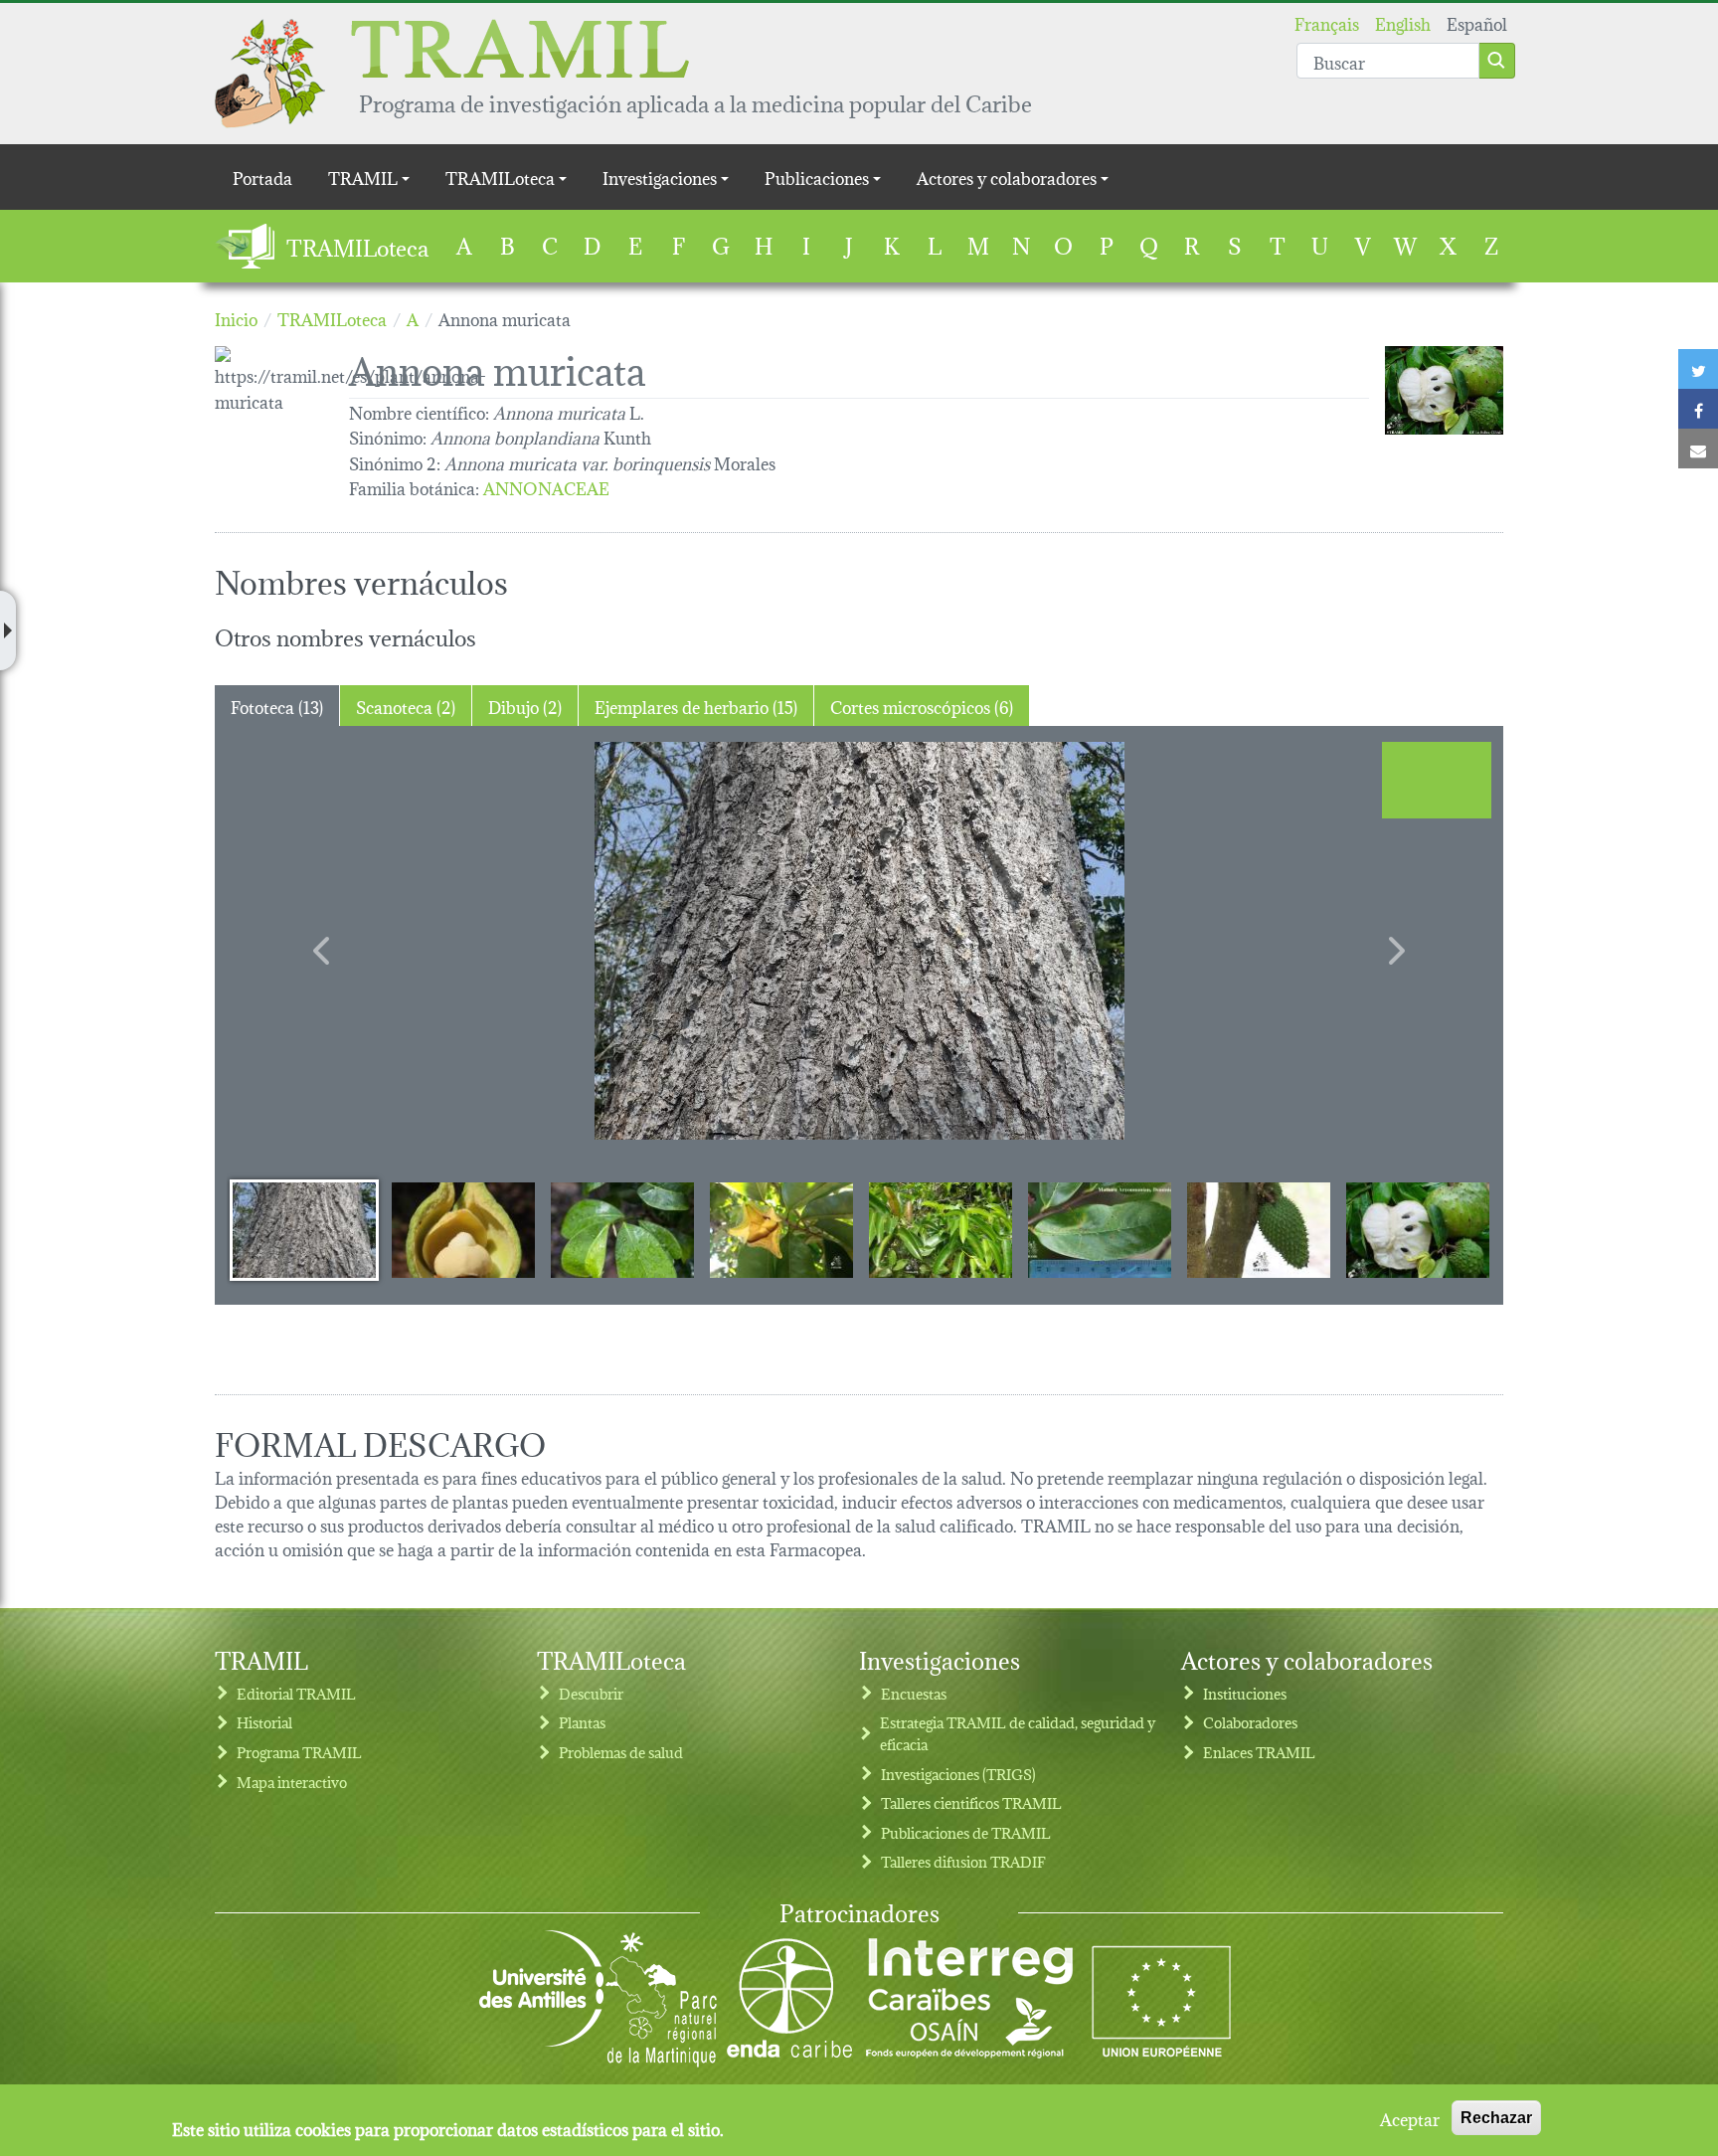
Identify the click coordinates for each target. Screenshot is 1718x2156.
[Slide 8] (1418, 1229)
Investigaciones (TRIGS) (958, 1774)
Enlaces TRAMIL (1259, 1752)
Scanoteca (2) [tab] (406, 706)
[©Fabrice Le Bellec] (1444, 390)
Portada (262, 177)
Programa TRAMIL (299, 1752)
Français (1327, 22)
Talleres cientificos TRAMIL (971, 1802)
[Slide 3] (622, 1229)
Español (1477, 22)
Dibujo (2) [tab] (525, 706)
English (1403, 22)
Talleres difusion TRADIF (963, 1861)
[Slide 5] (941, 1229)
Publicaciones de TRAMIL (966, 1832)
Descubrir (591, 1693)
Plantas (582, 1722)
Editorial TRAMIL (296, 1693)
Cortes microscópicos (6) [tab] (922, 706)
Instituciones (1245, 1693)
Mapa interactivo (292, 1782)
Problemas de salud (621, 1752)
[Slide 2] (463, 1229)
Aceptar (1410, 2118)
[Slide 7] (1259, 1229)
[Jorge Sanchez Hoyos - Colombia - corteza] (859, 941)
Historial (264, 1722)
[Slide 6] (1100, 1229)
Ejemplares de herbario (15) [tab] (696, 706)
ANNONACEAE (546, 487)
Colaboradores (1250, 1722)
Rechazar (1496, 2118)
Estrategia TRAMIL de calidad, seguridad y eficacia (1018, 1733)
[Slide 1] (304, 1229)
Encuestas (914, 1693)
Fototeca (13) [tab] (277, 706)
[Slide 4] (781, 1229)
